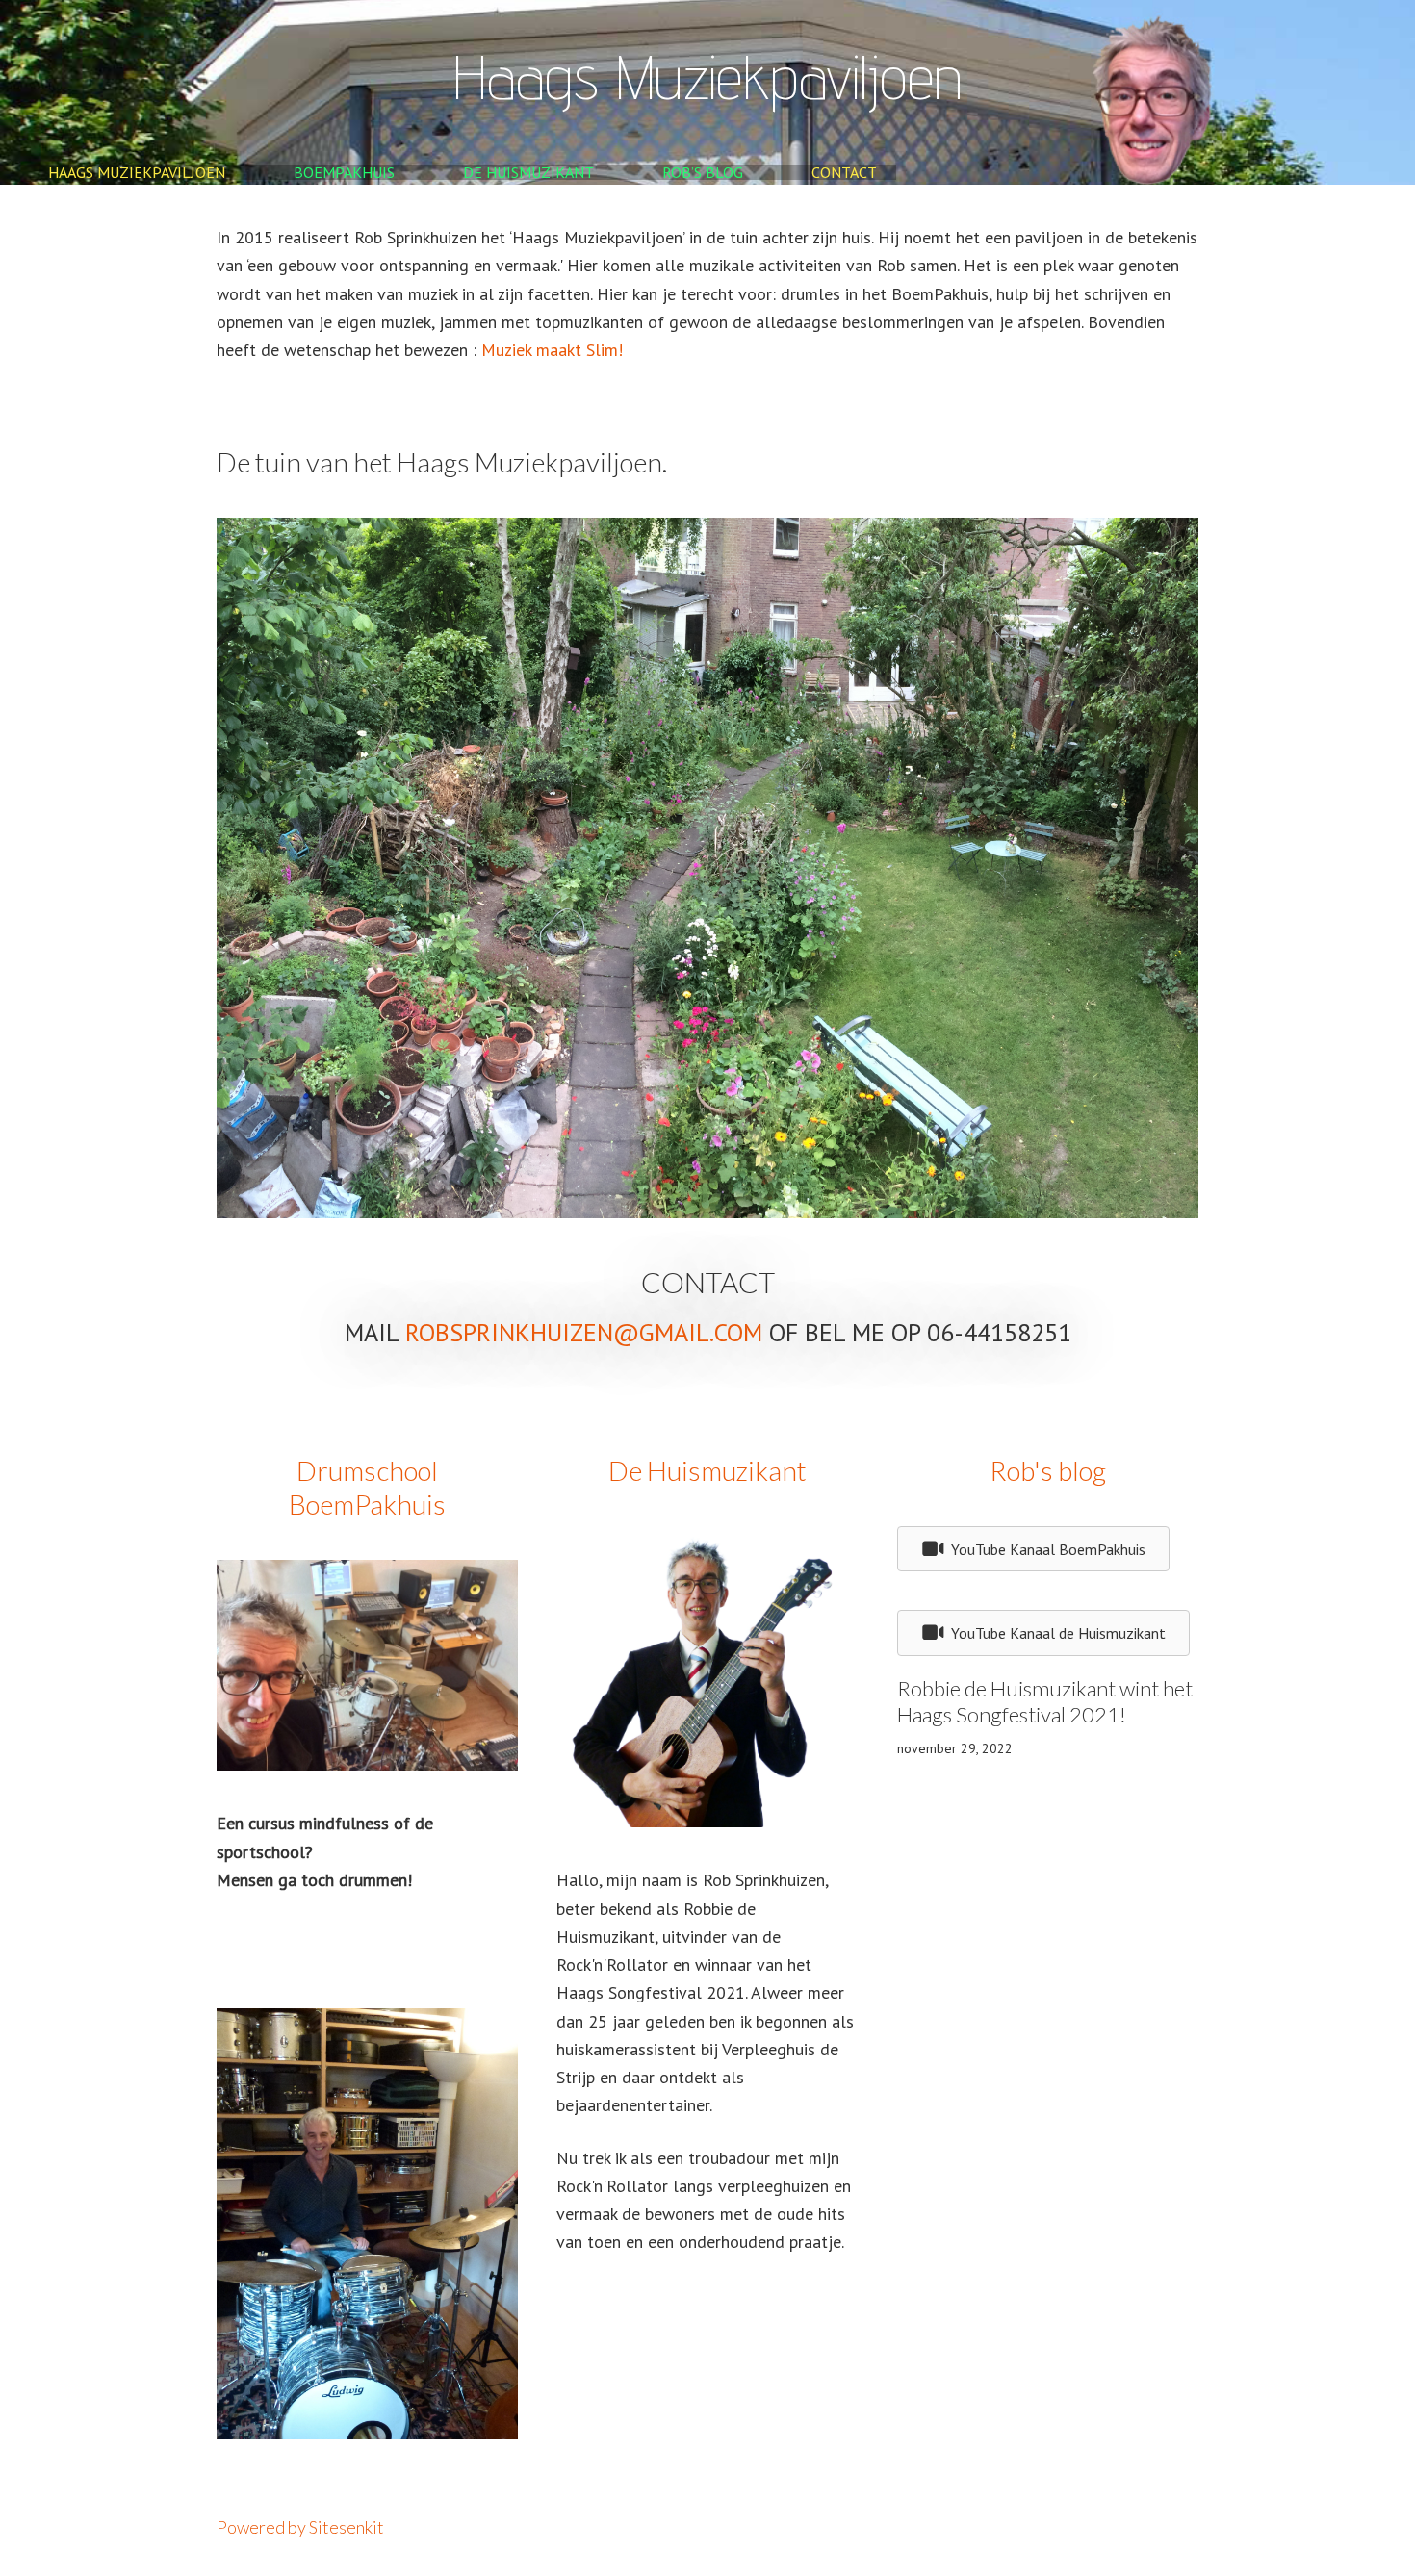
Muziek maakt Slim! (552, 350)
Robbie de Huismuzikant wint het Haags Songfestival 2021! (1045, 1702)
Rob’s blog (703, 172)
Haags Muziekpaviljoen (137, 172)
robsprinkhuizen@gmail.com (584, 1332)
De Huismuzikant (528, 172)
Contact (844, 172)
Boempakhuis (344, 172)
